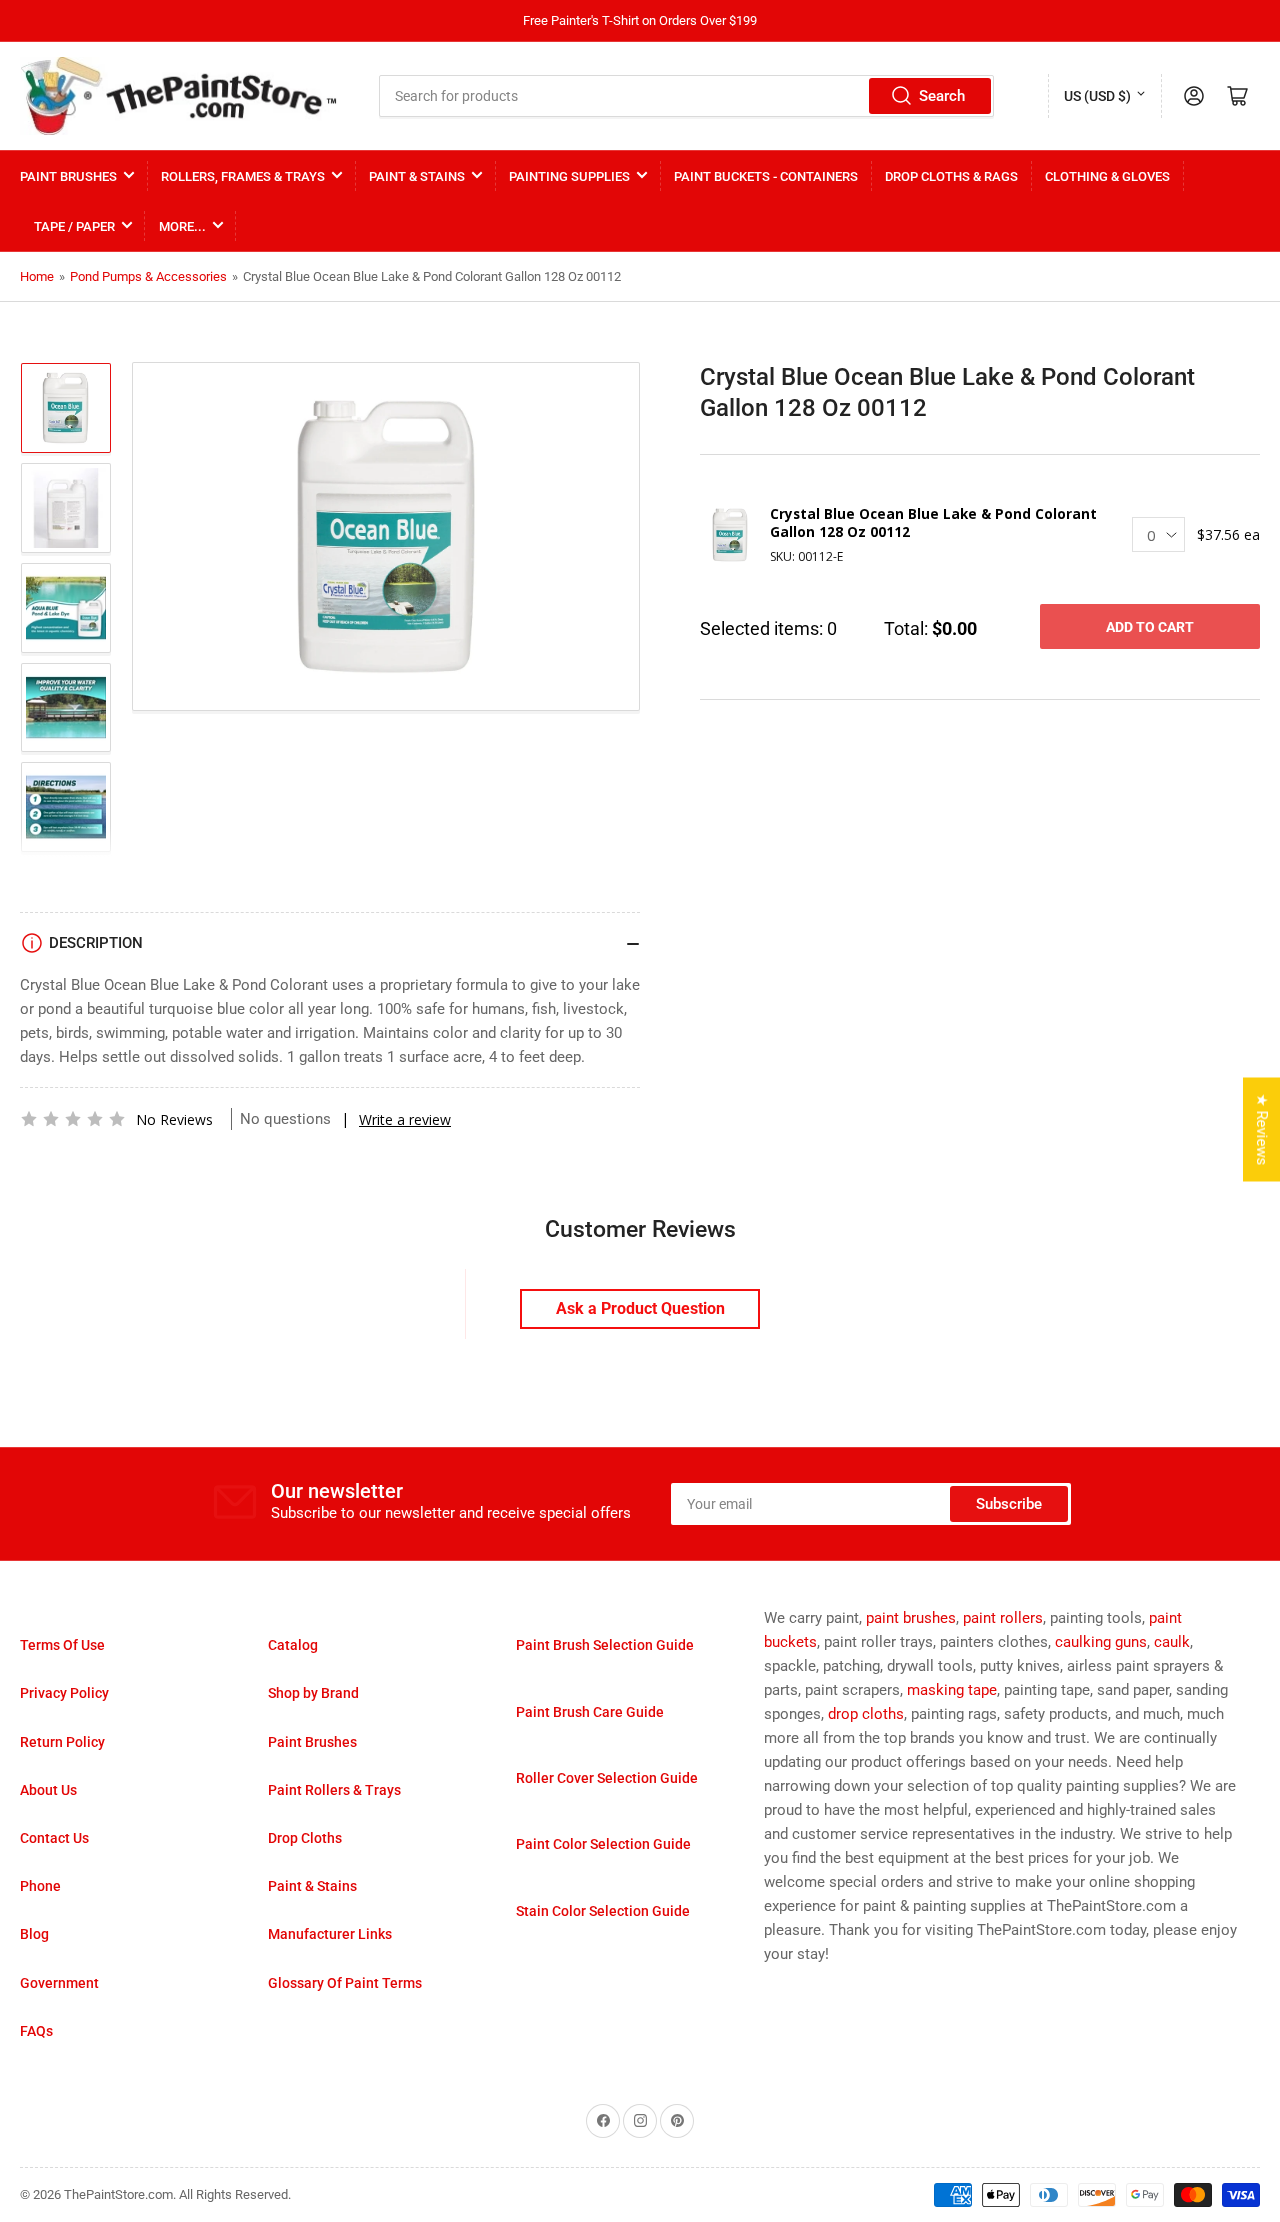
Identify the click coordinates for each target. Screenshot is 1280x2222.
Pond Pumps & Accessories (148, 276)
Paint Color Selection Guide (603, 1844)
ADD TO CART (1150, 627)
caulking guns (1101, 1642)
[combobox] (687, 96)
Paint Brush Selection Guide (605, 1645)
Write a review (405, 1119)
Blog (34, 1934)
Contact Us (54, 1838)
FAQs (36, 2031)
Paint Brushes (68, 176)
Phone (40, 1886)
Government (59, 1983)
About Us (48, 1790)
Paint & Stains (417, 176)
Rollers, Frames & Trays (243, 176)
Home (37, 276)
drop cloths (866, 1714)
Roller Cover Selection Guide (607, 1778)
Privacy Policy (64, 1693)
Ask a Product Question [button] (640, 1308)
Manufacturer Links (330, 1934)
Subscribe (1009, 1504)
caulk (1172, 1642)
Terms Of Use (62, 1645)
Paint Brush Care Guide (590, 1712)
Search (942, 96)
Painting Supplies (569, 176)
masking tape (952, 1690)
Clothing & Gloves (1107, 176)
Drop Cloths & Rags (951, 176)
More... (182, 226)
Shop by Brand (313, 1693)
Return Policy (62, 1742)
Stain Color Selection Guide (603, 1911)
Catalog (293, 1645)
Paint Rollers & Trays (334, 1790)
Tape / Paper (74, 226)
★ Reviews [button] (1262, 1130)
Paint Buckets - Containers (766, 176)
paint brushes (911, 1618)
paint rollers (1003, 1618)
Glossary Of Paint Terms (345, 1983)
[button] (73, 1119)
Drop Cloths (305, 1838)
